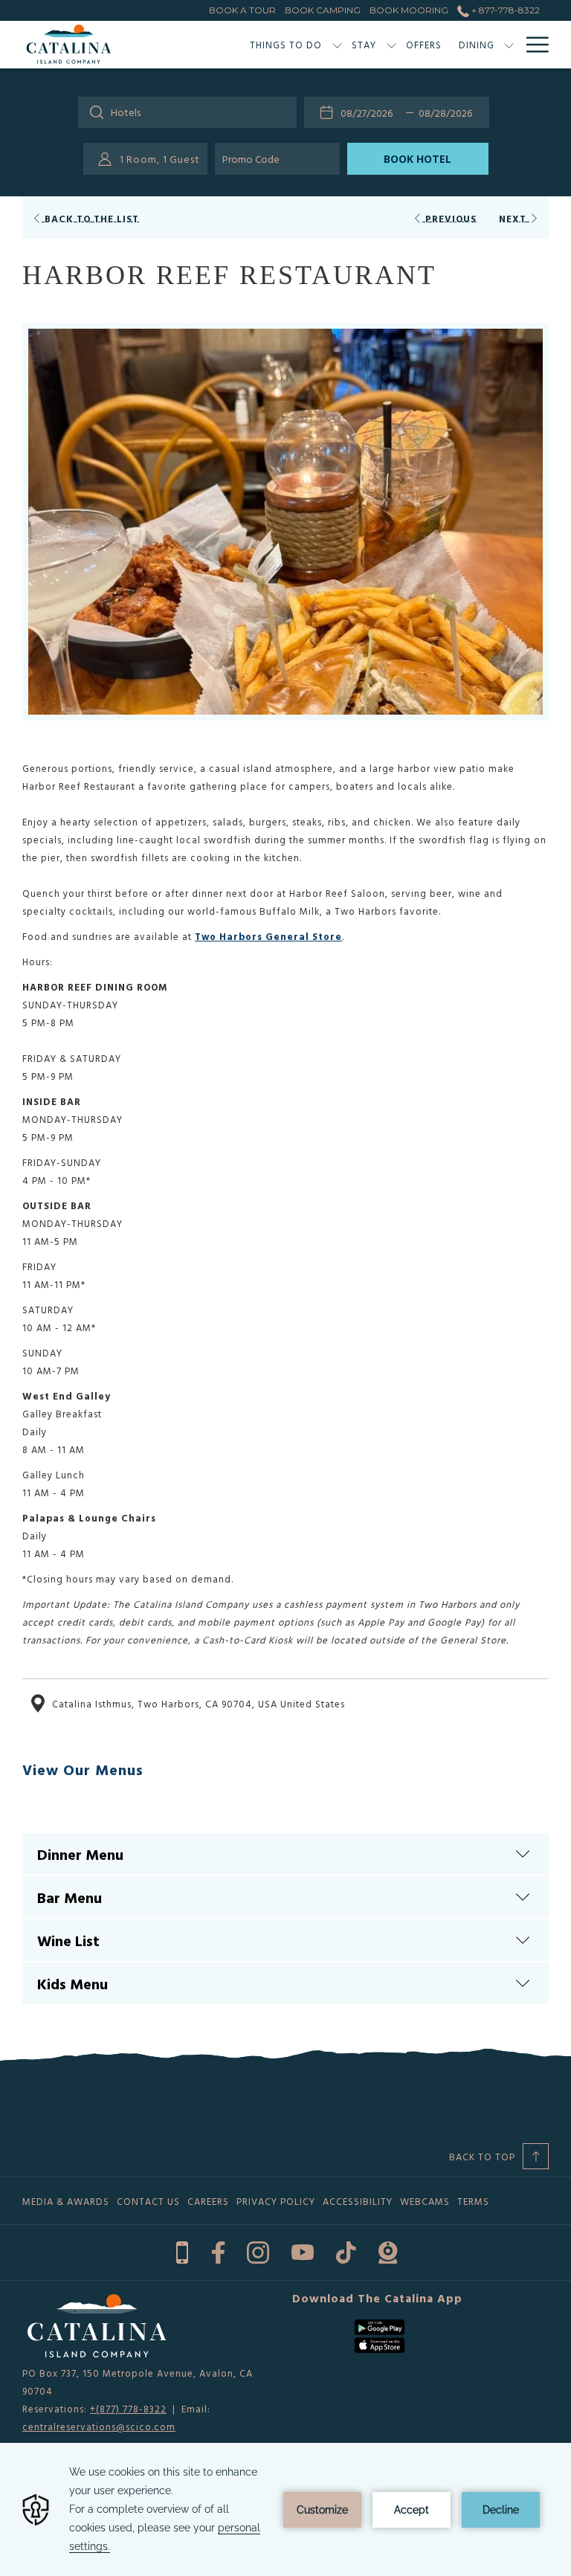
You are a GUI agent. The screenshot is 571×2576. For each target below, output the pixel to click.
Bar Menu (70, 1897)
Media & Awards (66, 2201)
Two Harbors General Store (268, 936)
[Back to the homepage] (69, 45)
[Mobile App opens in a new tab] (182, 2251)
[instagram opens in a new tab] (258, 2251)
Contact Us (148, 2201)
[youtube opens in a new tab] (303, 2251)
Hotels (126, 112)
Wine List (68, 1940)
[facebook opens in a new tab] (218, 2251)
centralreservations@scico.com (99, 2427)
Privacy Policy (276, 2201)
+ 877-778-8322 (504, 10)
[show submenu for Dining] (509, 45)
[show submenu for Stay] (391, 45)
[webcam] (388, 2251)
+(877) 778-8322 (128, 2409)
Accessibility (358, 2201)
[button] (370, 112)
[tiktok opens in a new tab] (346, 2251)
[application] (285, 2509)
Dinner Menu (80, 1854)
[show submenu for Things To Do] (337, 45)
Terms (473, 2201)
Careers (208, 2201)
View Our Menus (83, 1769)
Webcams (425, 2201)
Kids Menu (72, 1983)
